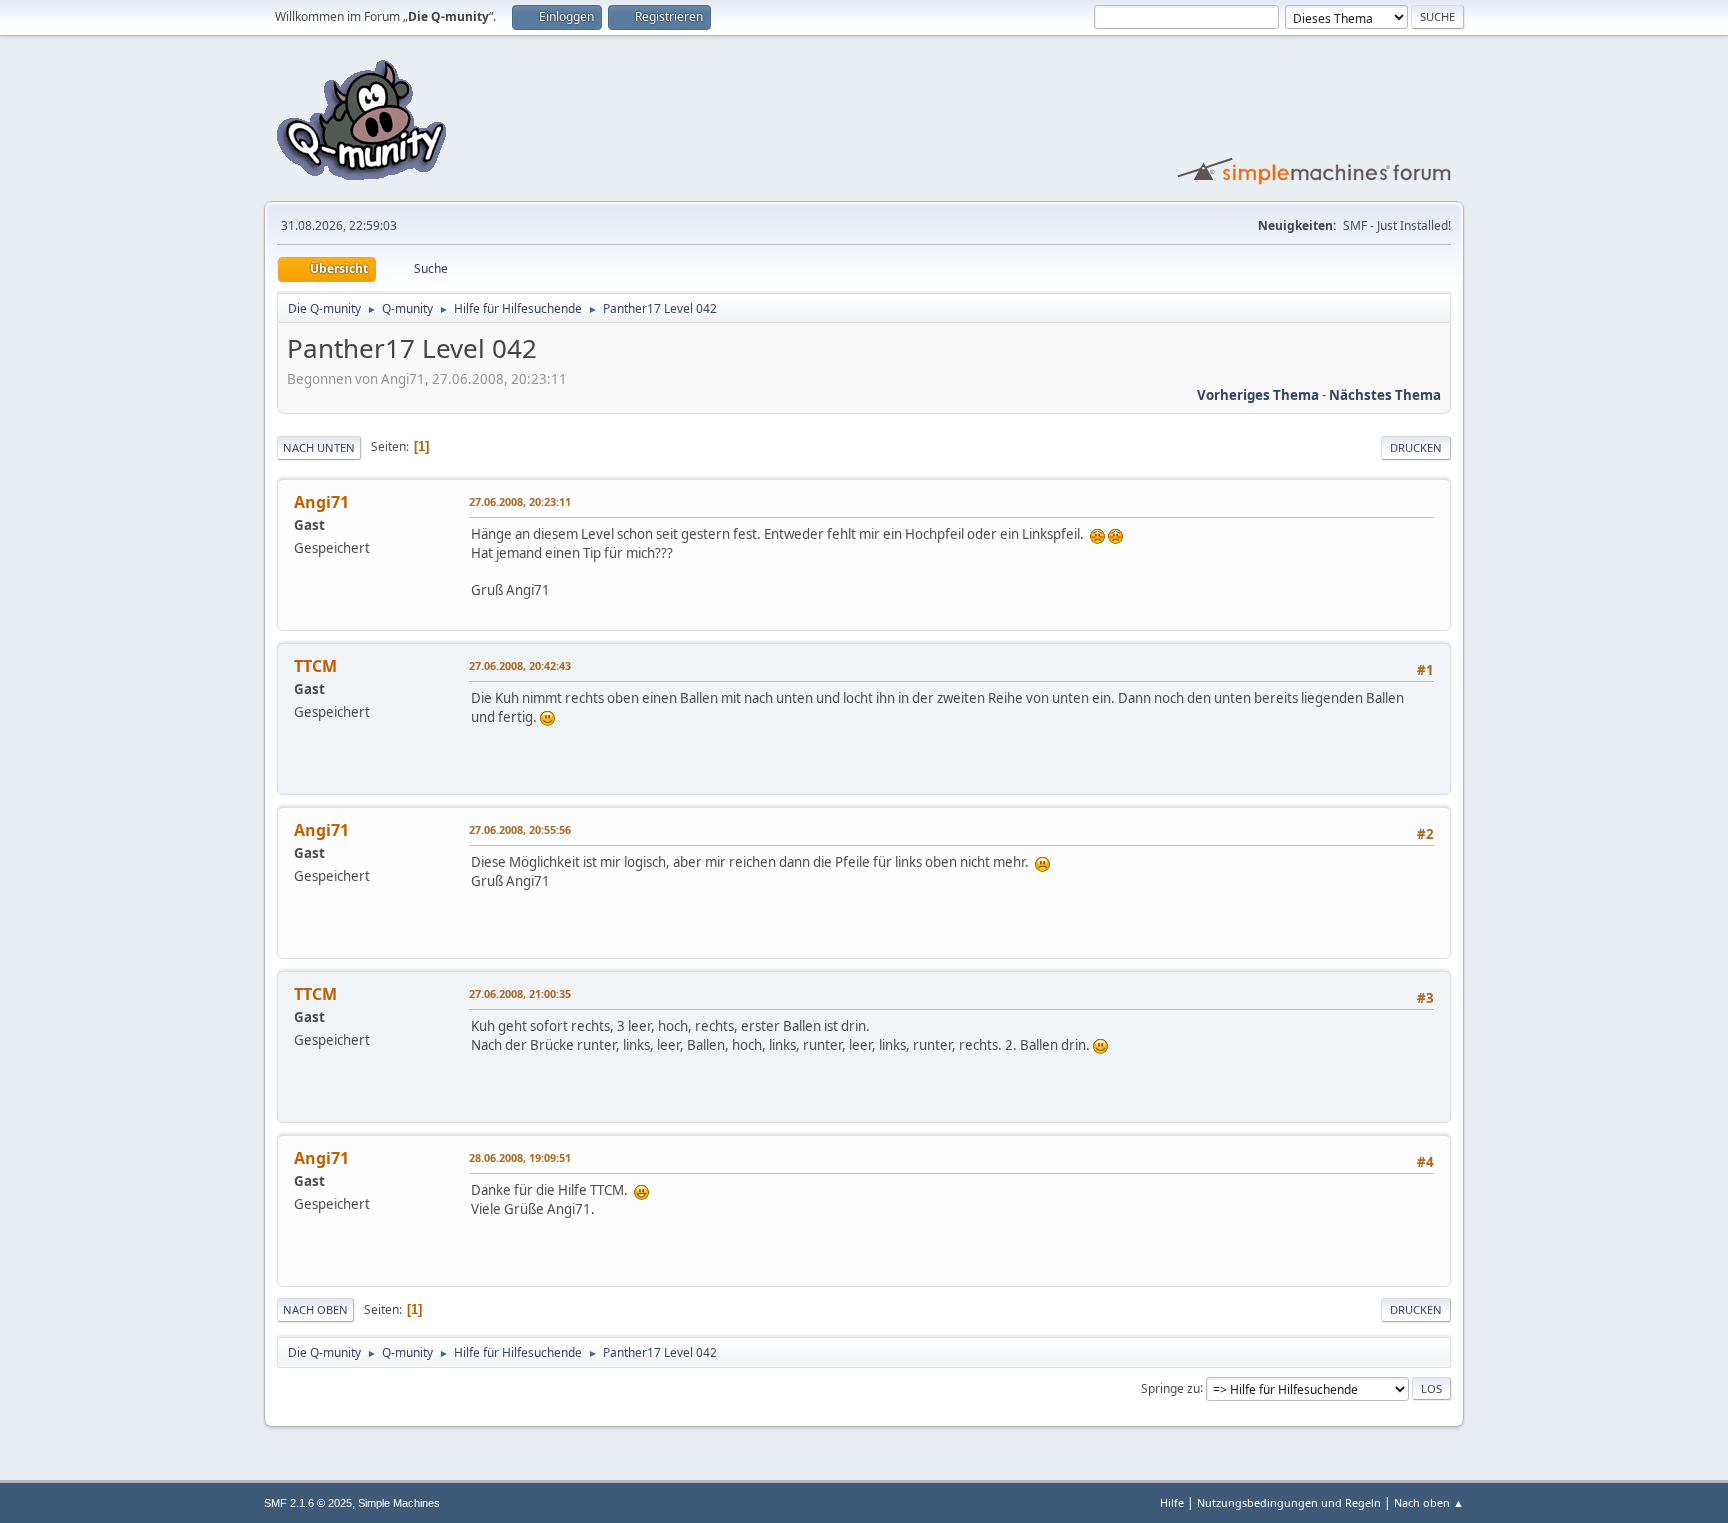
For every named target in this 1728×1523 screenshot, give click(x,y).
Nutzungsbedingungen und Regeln (1289, 1502)
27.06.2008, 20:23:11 (520, 501)
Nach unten (319, 447)
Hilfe (1172, 1502)
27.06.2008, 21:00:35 (520, 993)
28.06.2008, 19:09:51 (520, 1157)
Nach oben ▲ (1429, 1502)
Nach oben (315, 1309)
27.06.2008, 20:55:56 (520, 829)
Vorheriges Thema (1258, 395)
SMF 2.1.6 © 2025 (308, 1503)
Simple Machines (399, 1503)
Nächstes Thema (1385, 395)
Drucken (1416, 447)
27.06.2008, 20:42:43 (520, 665)
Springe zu (1170, 1387)
